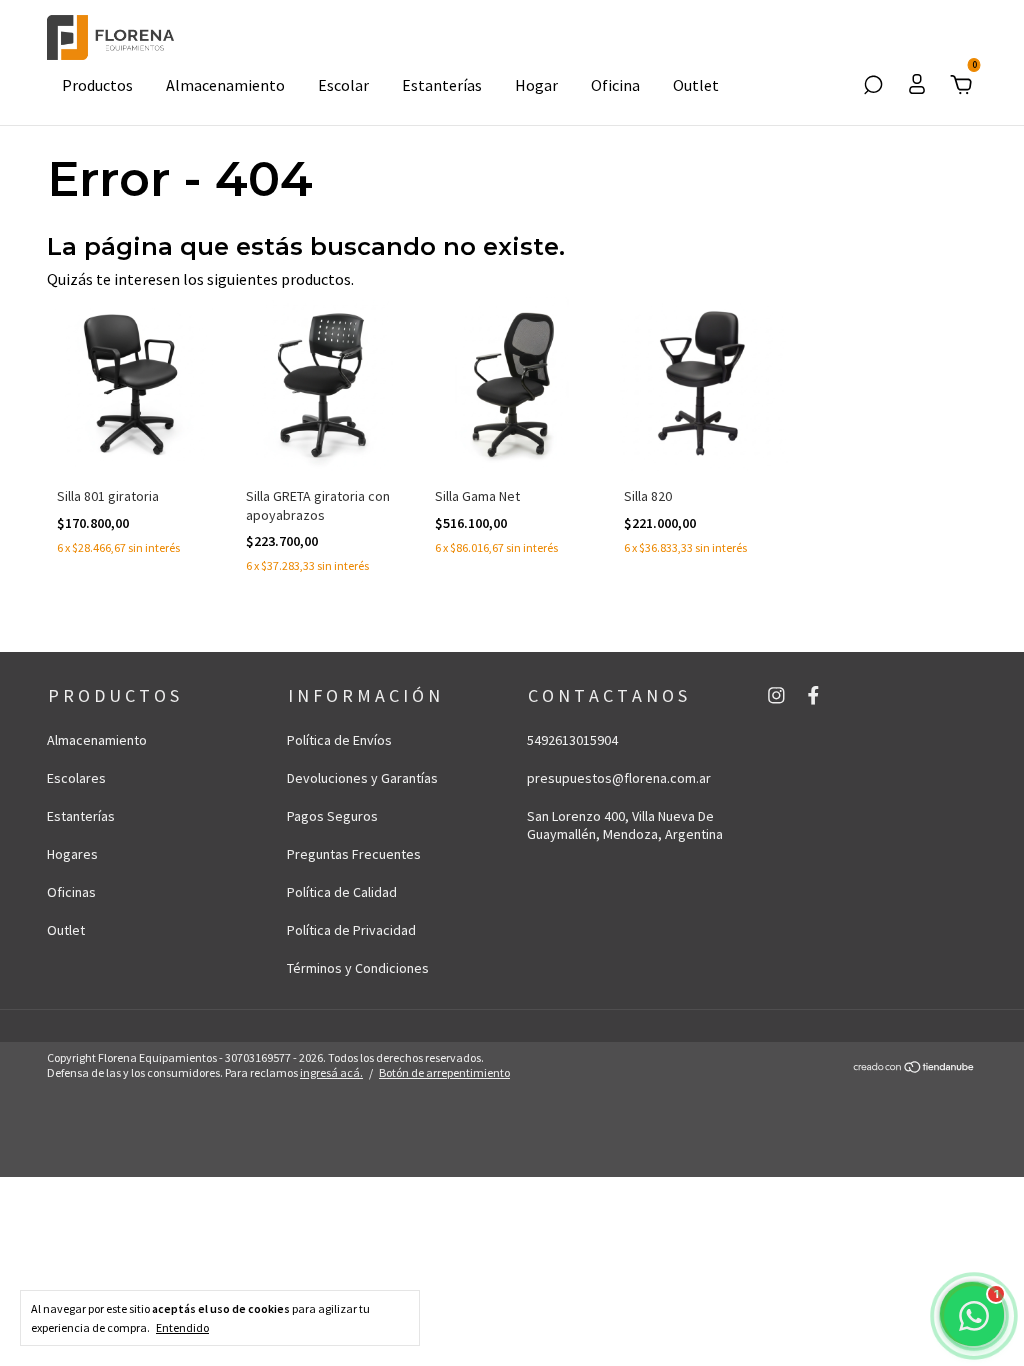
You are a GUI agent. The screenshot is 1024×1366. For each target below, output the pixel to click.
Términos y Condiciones (358, 968)
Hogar (536, 85)
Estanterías (442, 85)
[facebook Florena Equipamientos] (813, 695)
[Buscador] (873, 86)
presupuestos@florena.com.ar (619, 778)
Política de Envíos (339, 740)
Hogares (72, 854)
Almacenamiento (225, 85)
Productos (97, 85)
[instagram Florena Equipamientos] (776, 695)
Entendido (182, 1327)
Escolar (343, 85)
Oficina (615, 85)
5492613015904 (572, 740)
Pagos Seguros (332, 816)
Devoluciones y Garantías (362, 778)
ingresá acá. (331, 1072)
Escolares (76, 778)
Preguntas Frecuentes (354, 854)
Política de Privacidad (351, 930)
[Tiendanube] (914, 1068)
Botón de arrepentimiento (444, 1072)
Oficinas (71, 892)
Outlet (696, 85)
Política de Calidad (342, 892)
